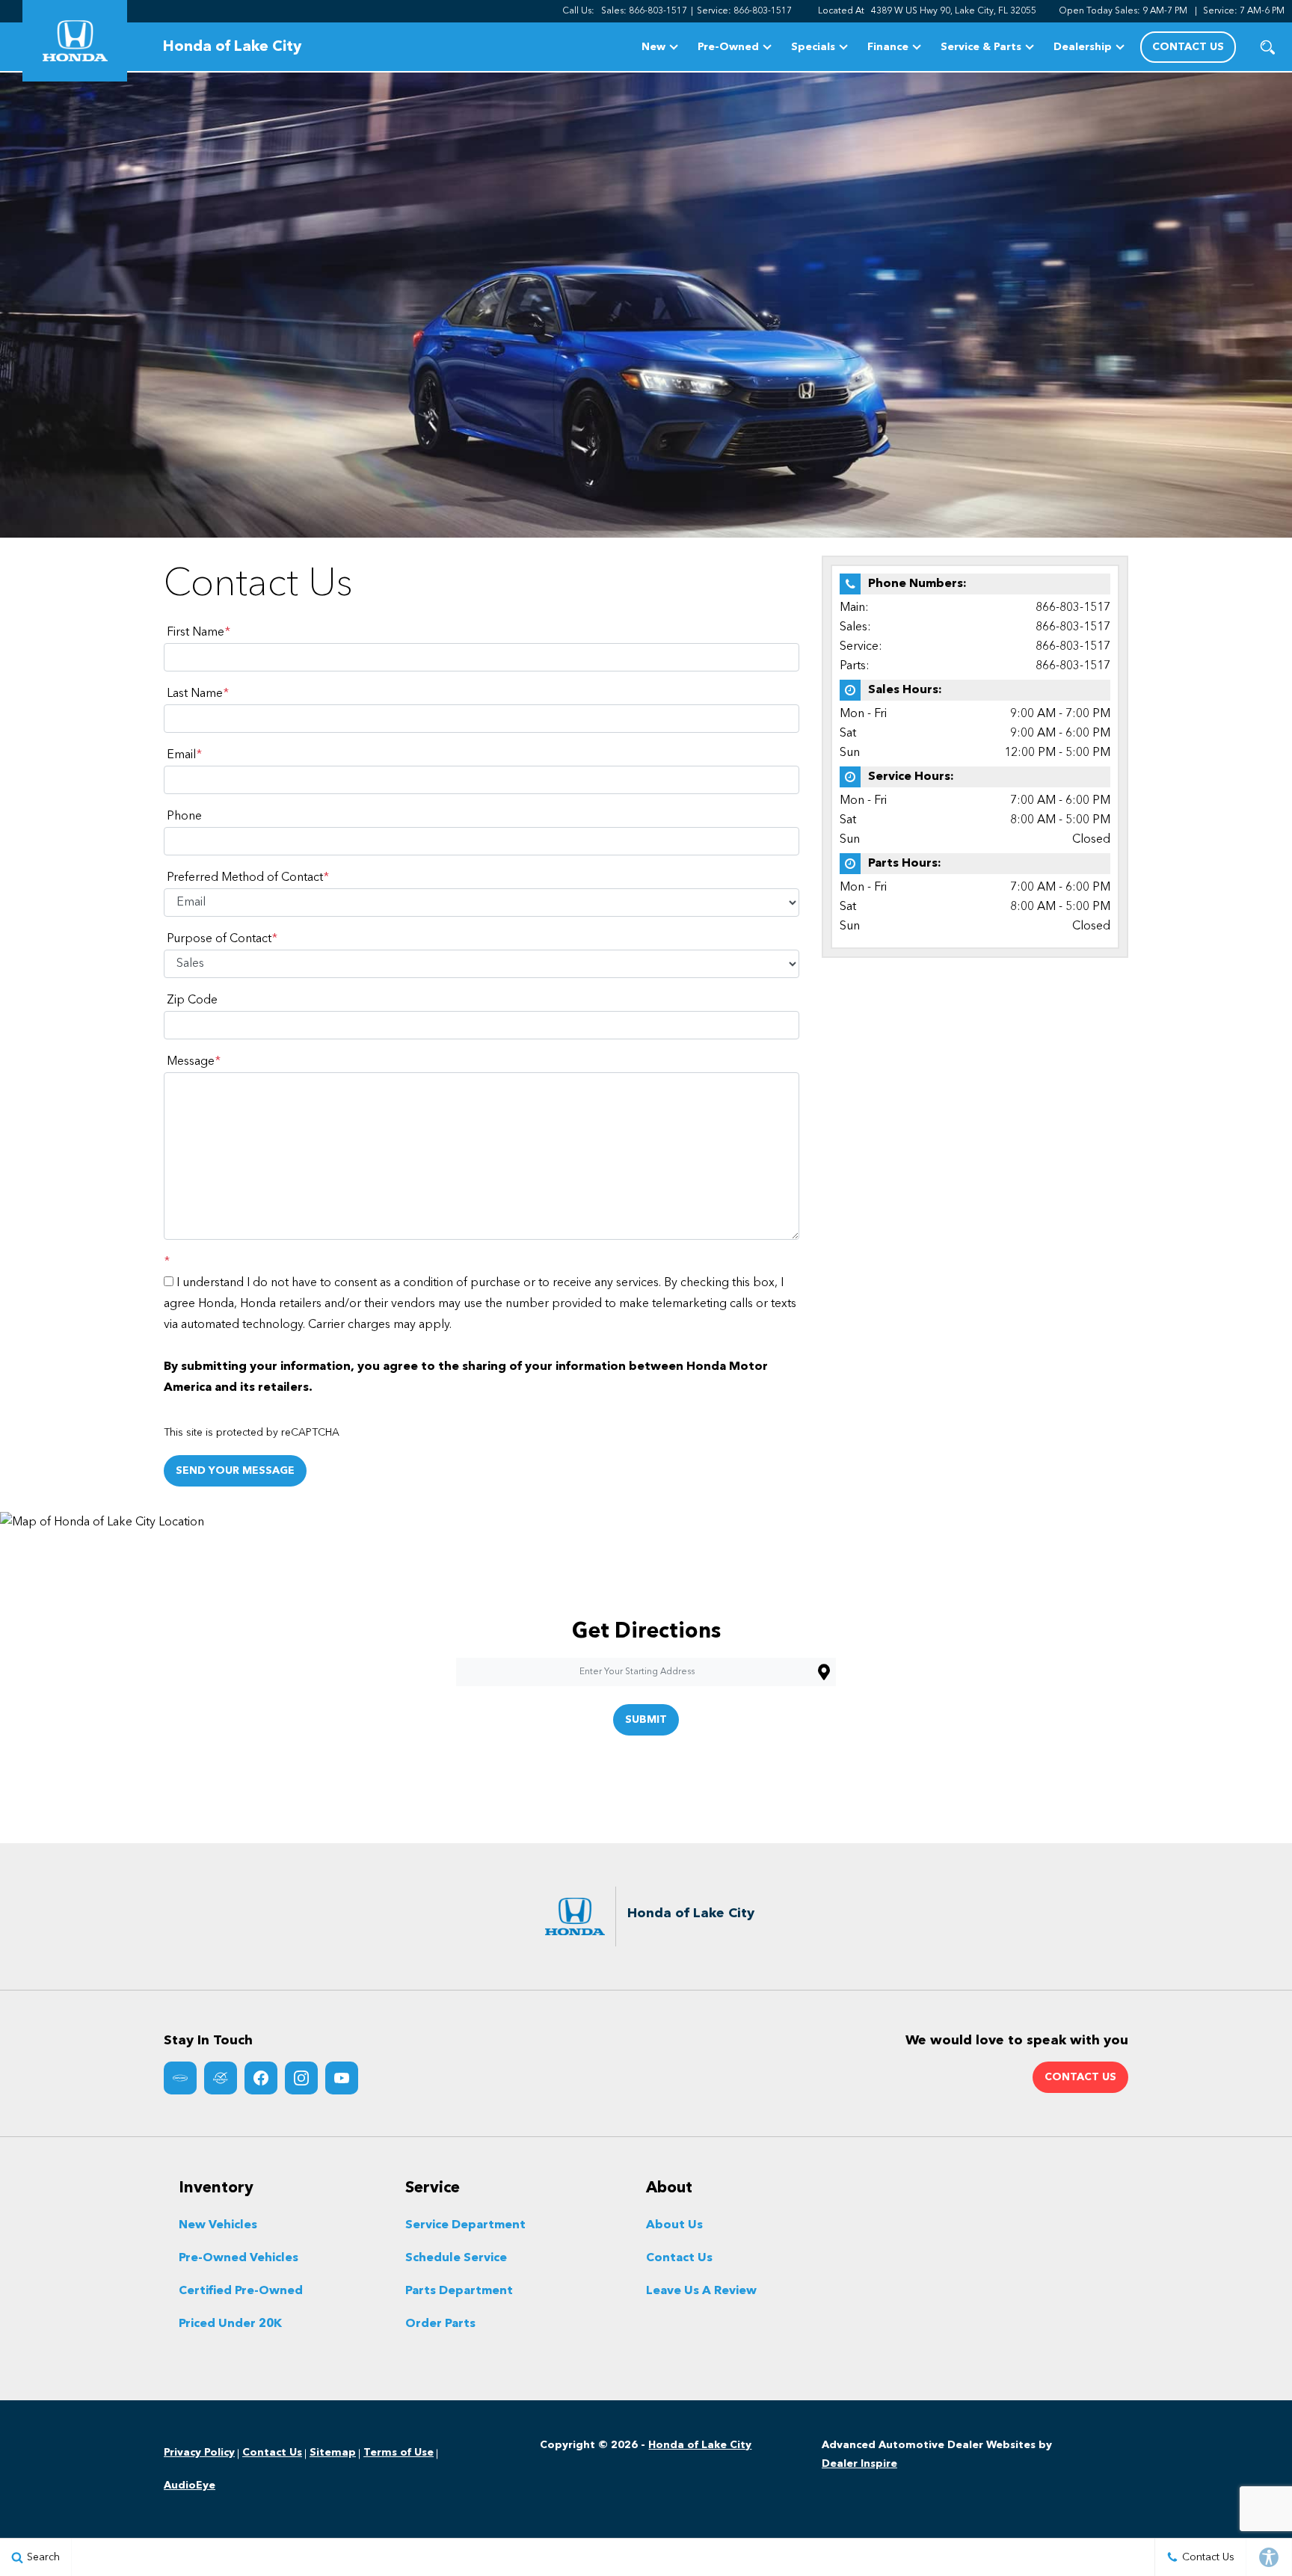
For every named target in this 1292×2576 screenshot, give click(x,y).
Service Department (465, 2225)
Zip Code (192, 1000)
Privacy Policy (199, 2453)
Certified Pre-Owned (241, 2291)
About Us (674, 2225)
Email (184, 755)
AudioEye (190, 2486)
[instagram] (301, 2078)
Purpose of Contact (222, 939)
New (653, 47)
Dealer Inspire (859, 2464)
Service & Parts (981, 47)
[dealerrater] (221, 2078)
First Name (199, 633)
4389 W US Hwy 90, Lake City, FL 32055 (954, 11)
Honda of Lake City (700, 2445)
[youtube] (342, 2078)
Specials (813, 47)
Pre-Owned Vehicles (239, 2258)
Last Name (198, 694)
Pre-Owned (728, 47)
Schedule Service (456, 2258)
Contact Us (679, 2258)
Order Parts (440, 2324)
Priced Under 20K (230, 2324)
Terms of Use (399, 2453)
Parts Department (459, 2291)
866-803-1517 (1073, 608)
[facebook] (261, 2078)
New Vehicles (218, 2225)
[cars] (180, 2078)
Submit (646, 1720)
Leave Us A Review (701, 2291)
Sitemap (333, 2453)
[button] (1268, 47)
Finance (888, 47)
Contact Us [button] (1188, 47)
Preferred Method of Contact (248, 878)
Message (194, 1062)
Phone (184, 817)
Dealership (1083, 47)
